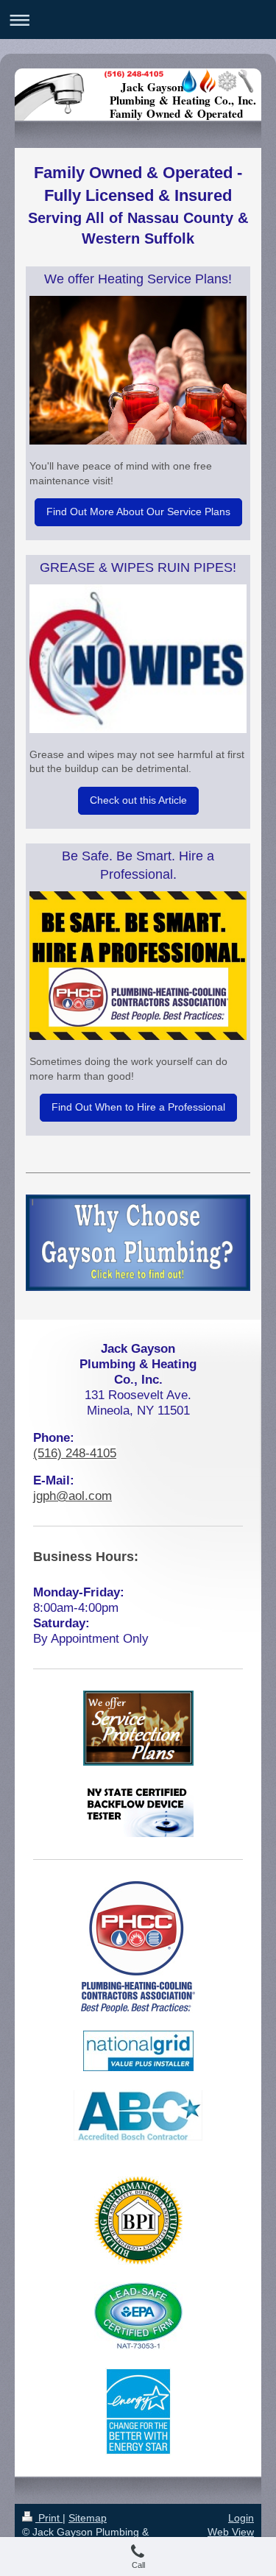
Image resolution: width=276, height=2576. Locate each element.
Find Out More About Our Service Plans (138, 512)
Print (49, 2518)
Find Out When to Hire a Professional (138, 1107)
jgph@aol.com (72, 1496)
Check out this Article (138, 800)
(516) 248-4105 (75, 1453)
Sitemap (88, 2518)
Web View (231, 2532)
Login (241, 2518)
